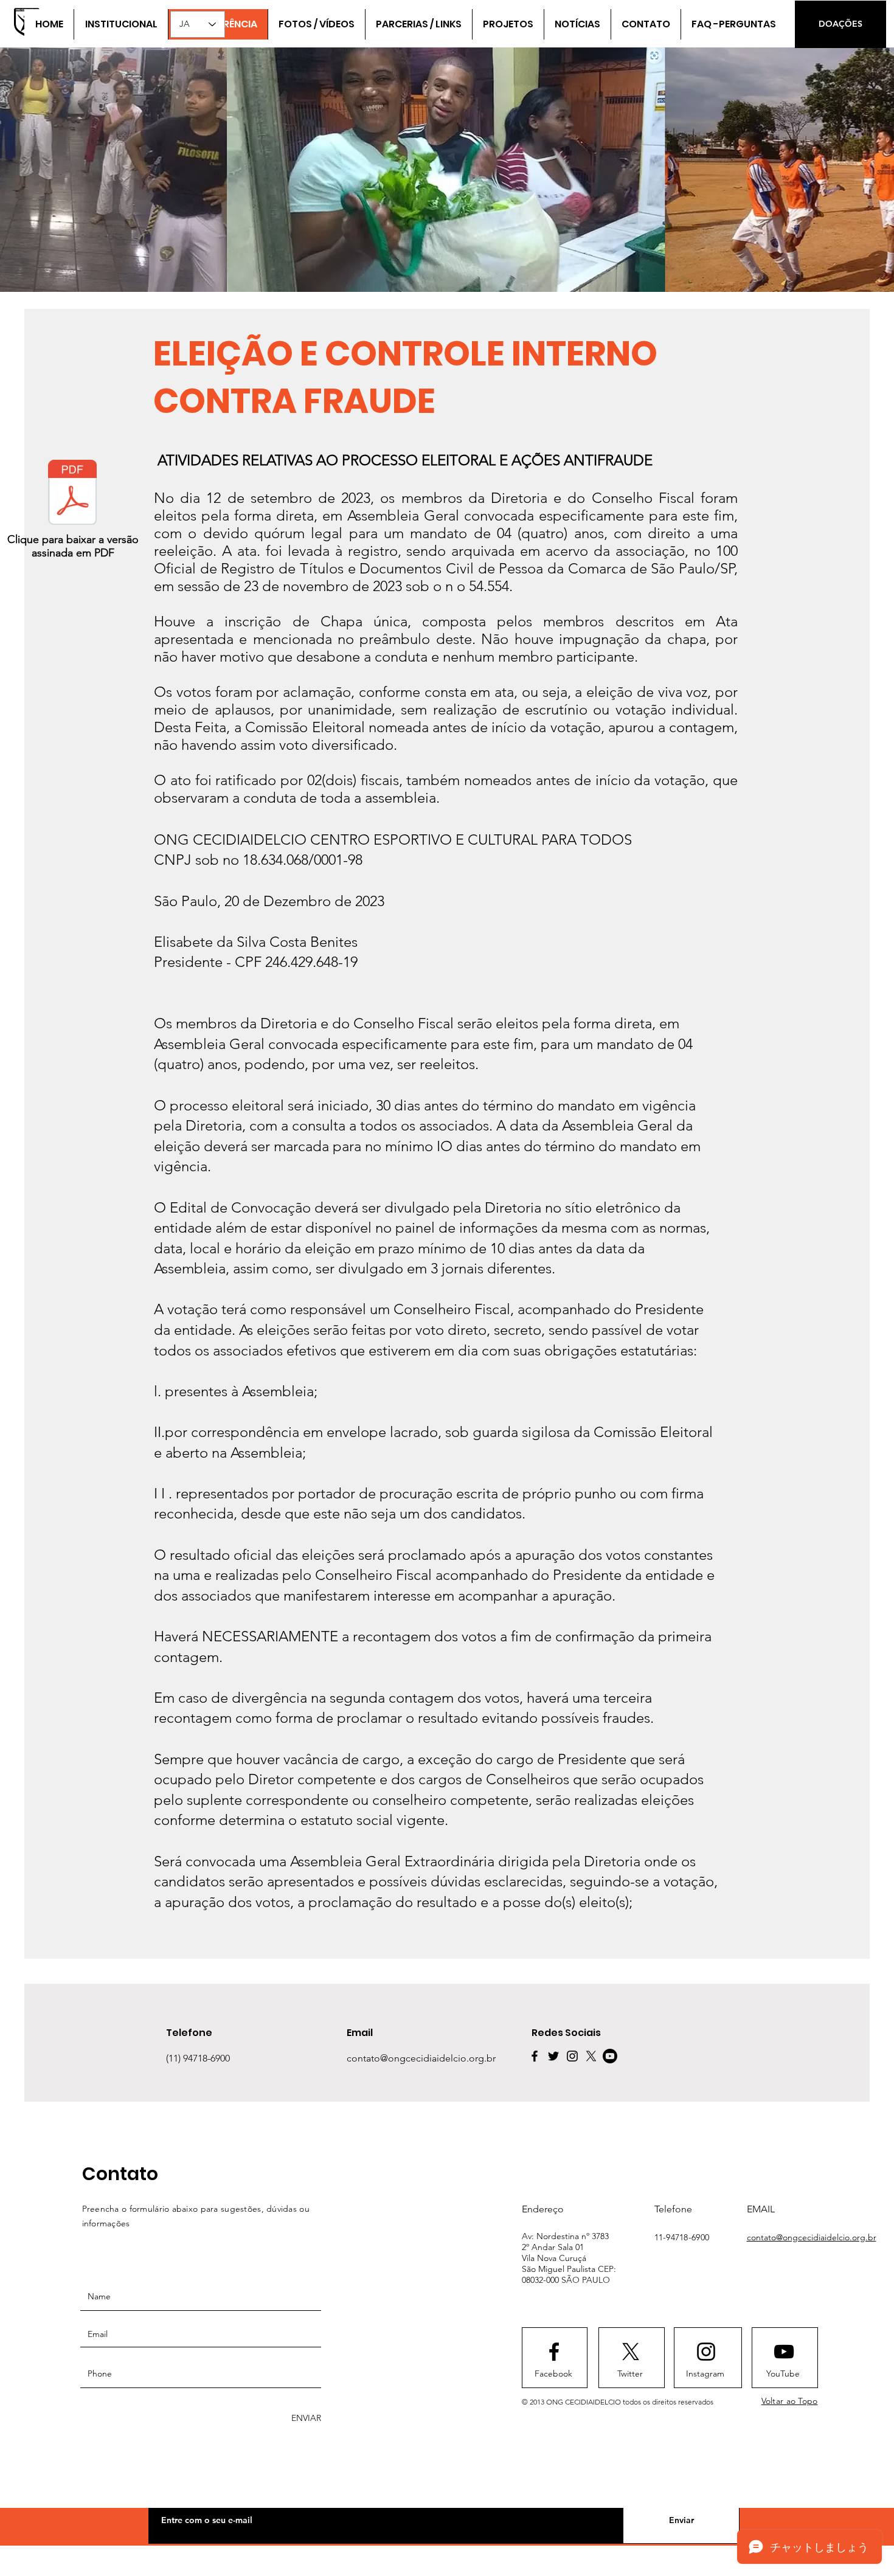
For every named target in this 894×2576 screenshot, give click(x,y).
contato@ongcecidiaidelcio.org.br (812, 2237)
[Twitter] (553, 2056)
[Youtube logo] (784, 2352)
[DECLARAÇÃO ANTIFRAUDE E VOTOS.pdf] (72, 494)
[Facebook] (535, 2056)
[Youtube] (610, 2056)
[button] (418, 24)
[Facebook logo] (554, 2352)
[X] (591, 2056)
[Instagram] (572, 2056)
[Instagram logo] (706, 2352)
